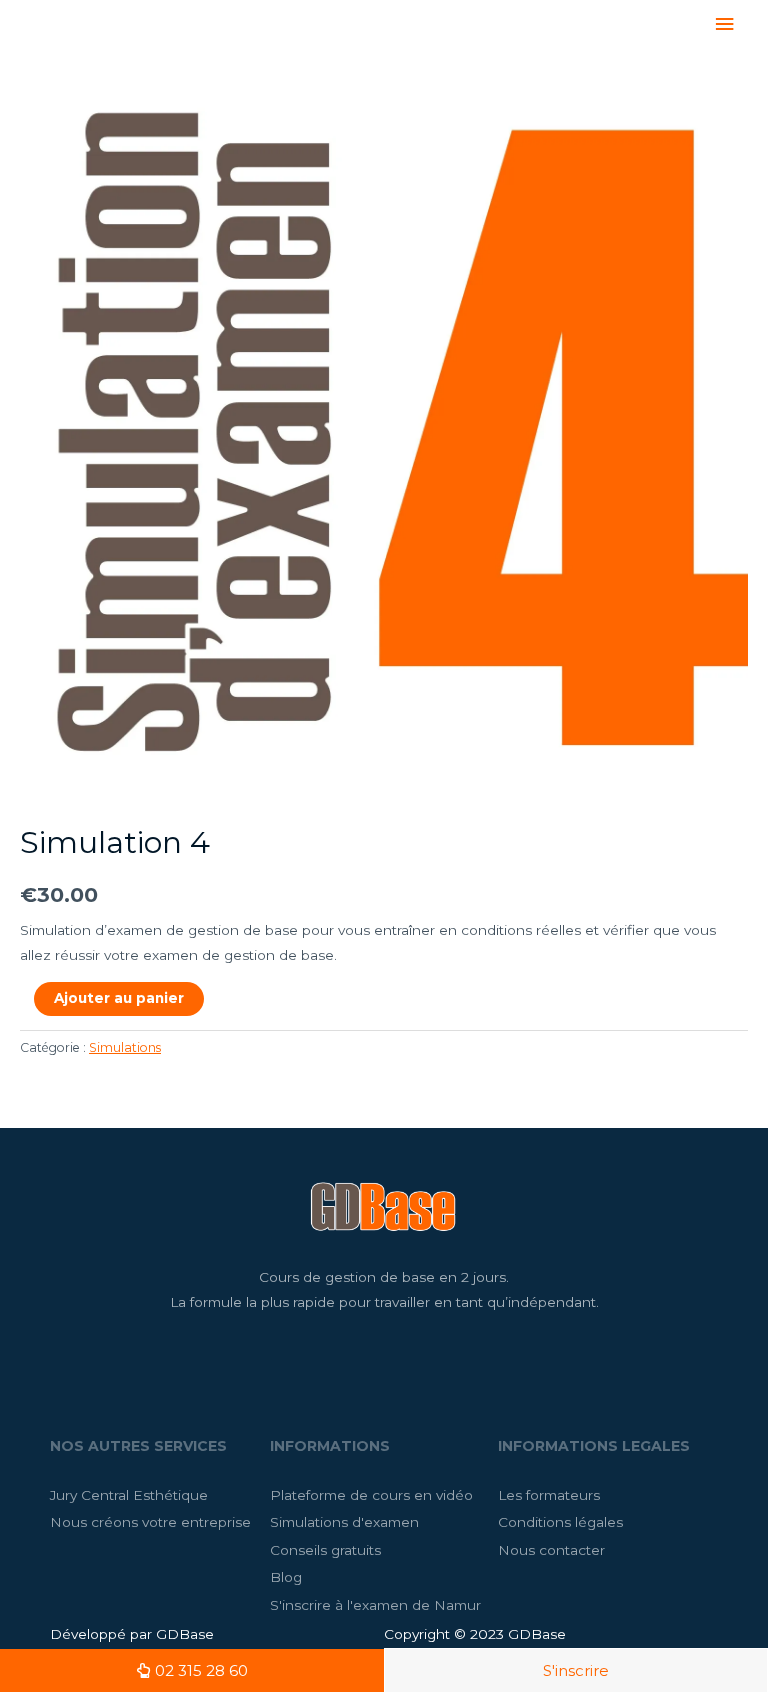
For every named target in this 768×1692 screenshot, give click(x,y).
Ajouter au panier (119, 998)
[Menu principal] (725, 24)
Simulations (125, 1047)
